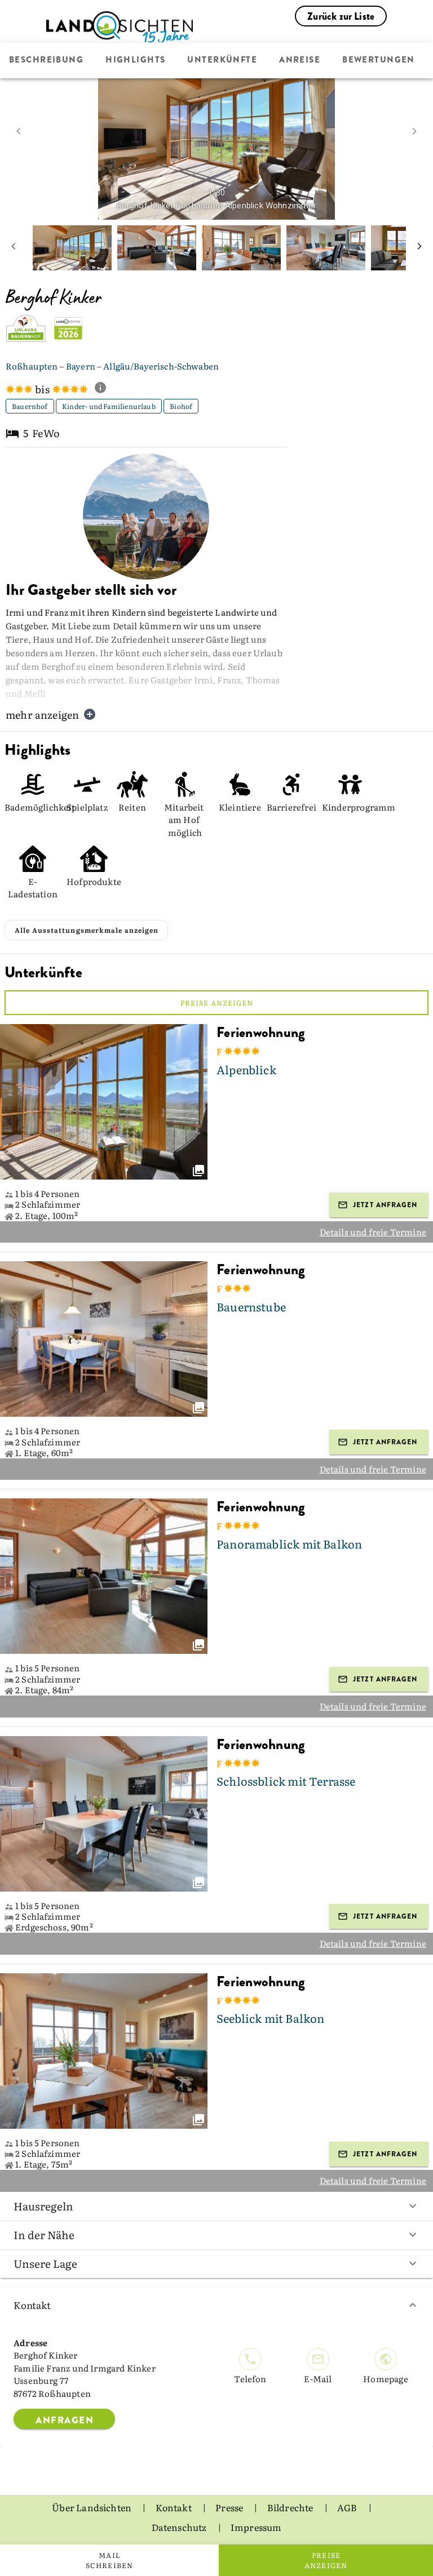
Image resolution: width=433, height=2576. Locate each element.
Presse (230, 2507)
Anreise (300, 60)
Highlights (135, 60)
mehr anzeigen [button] (42, 715)
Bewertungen (379, 60)
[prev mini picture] (14, 248)
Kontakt (32, 2305)
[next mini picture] (419, 248)
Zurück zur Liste (341, 16)
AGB (348, 2507)
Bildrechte (291, 2507)
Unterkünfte (222, 60)
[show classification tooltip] (105, 389)
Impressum (256, 2527)
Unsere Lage (45, 2263)
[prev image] (19, 131)
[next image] (414, 131)
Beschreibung (46, 60)
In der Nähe (44, 2235)
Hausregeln (43, 2206)
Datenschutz (180, 2527)
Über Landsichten (92, 2507)
